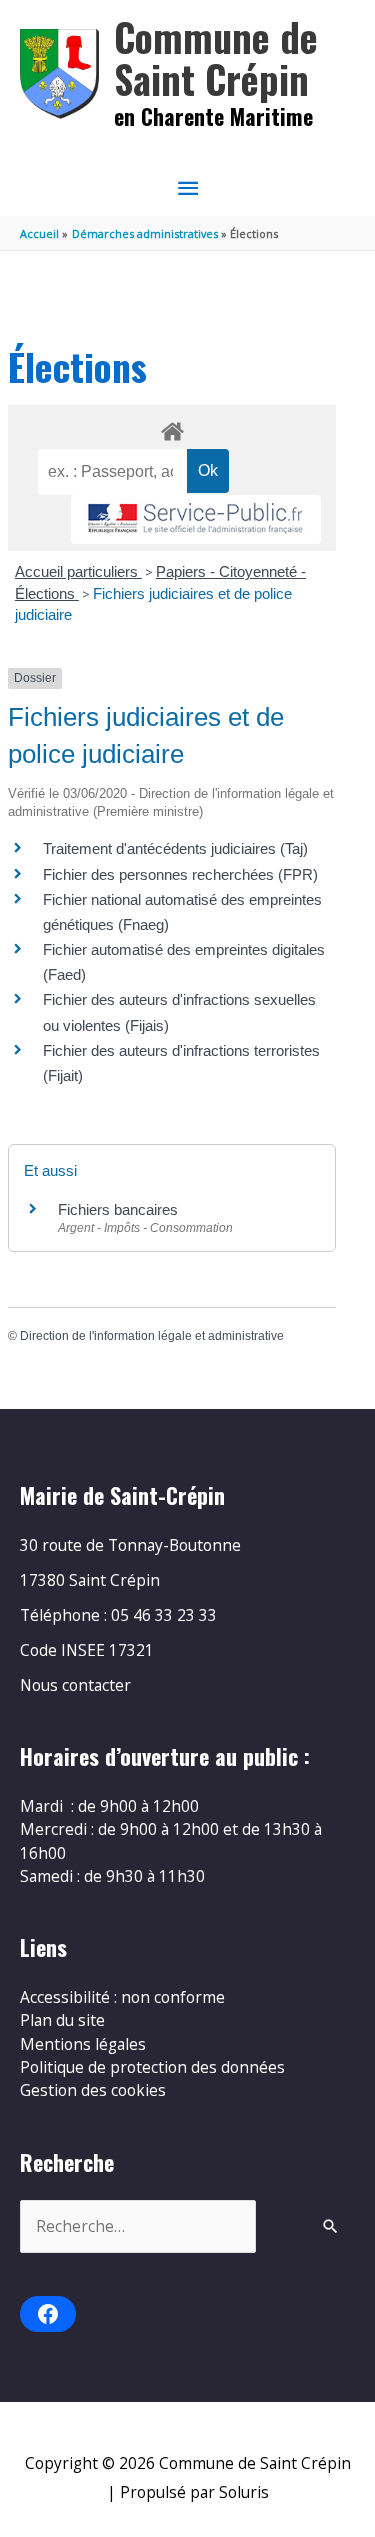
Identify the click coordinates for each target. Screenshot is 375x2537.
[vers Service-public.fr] (196, 519)
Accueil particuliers (78, 571)
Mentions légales (83, 2044)
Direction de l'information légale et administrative (152, 1336)
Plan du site (62, 2020)
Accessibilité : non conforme (122, 1997)
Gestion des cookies (93, 2090)
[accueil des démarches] (171, 428)
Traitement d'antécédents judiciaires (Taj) (175, 848)
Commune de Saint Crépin (216, 57)
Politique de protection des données (152, 2067)
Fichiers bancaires (118, 1209)
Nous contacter (75, 1685)
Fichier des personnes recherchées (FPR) (180, 874)
